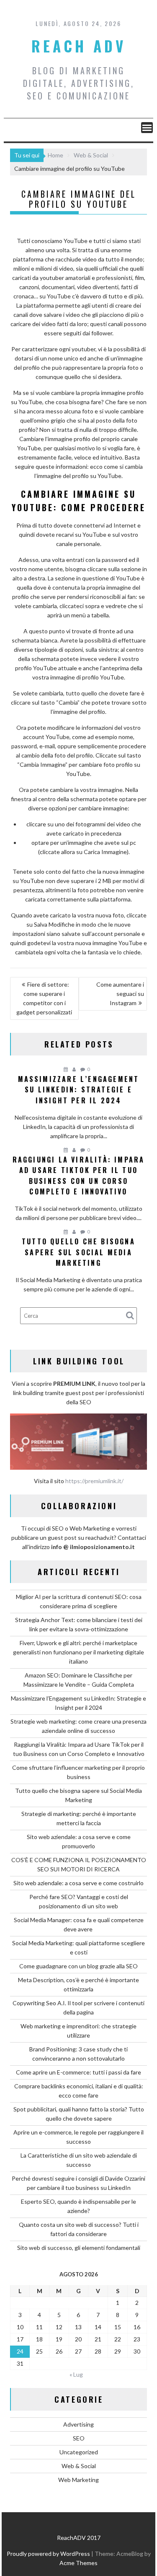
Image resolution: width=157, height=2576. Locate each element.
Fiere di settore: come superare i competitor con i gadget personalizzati (44, 998)
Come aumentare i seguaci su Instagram (120, 994)
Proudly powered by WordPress (48, 2554)
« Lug (76, 2374)
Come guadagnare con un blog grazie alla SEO (78, 1966)
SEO (79, 2438)
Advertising (78, 2424)
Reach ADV (79, 46)
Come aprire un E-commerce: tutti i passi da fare (78, 2072)
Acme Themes (78, 2563)
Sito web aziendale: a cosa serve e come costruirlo (78, 1883)
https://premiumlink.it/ (94, 1481)
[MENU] (147, 128)
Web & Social (79, 2466)
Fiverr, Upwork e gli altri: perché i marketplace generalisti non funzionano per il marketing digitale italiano (78, 1652)
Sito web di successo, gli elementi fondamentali (79, 2248)
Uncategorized (79, 2452)
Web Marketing (78, 2480)
